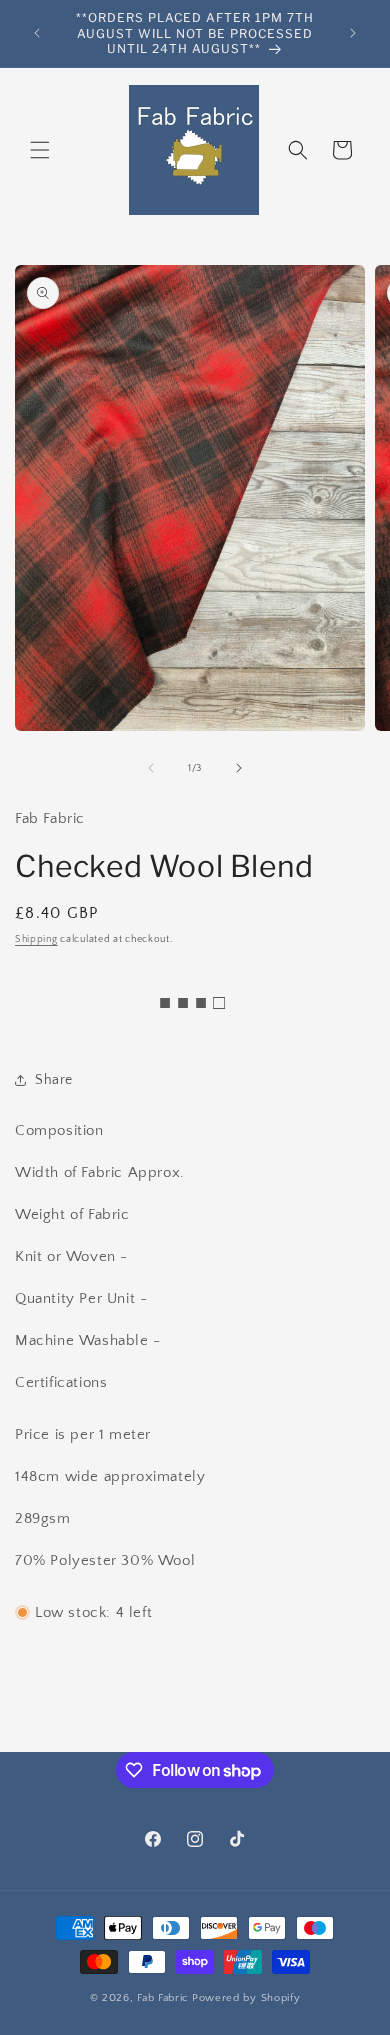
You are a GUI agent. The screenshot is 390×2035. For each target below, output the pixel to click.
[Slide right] (239, 768)
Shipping (36, 939)
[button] (40, 150)
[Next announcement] (353, 33)
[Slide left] (151, 768)
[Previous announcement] (37, 33)
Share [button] (54, 1080)
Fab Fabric (163, 1998)
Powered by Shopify (246, 1998)
